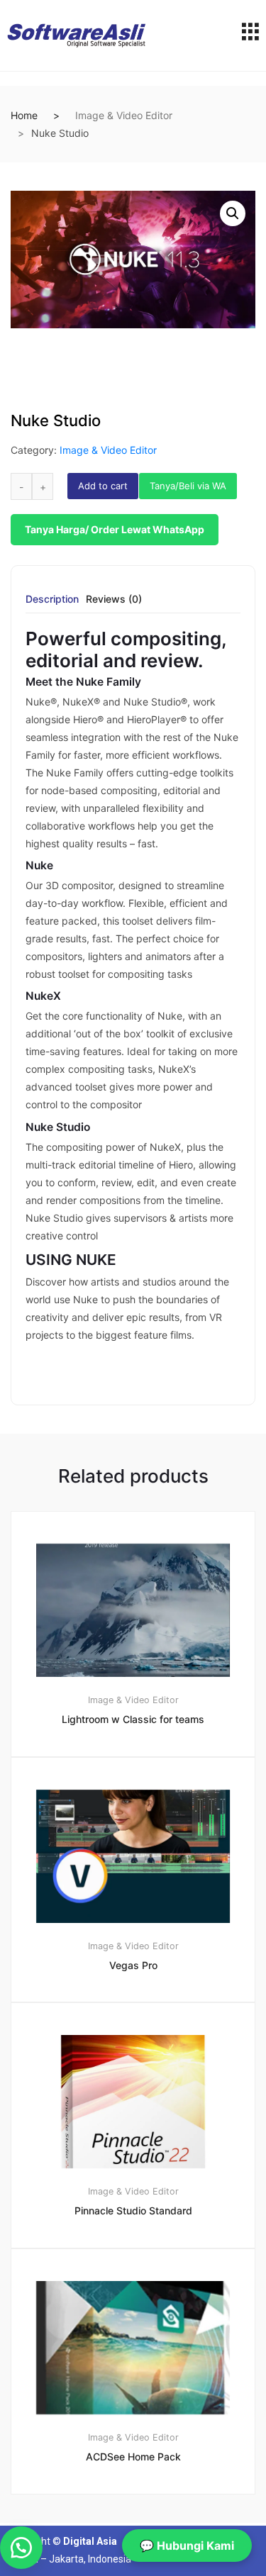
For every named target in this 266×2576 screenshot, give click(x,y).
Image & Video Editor (124, 115)
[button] (233, 213)
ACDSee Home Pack (133, 2457)
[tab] (52, 604)
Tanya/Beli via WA (188, 486)
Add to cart (103, 486)
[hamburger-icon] (250, 35)
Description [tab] (52, 600)
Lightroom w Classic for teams (133, 1719)
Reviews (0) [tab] (114, 600)
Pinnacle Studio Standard (133, 2210)
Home (24, 115)
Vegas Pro (133, 1965)
